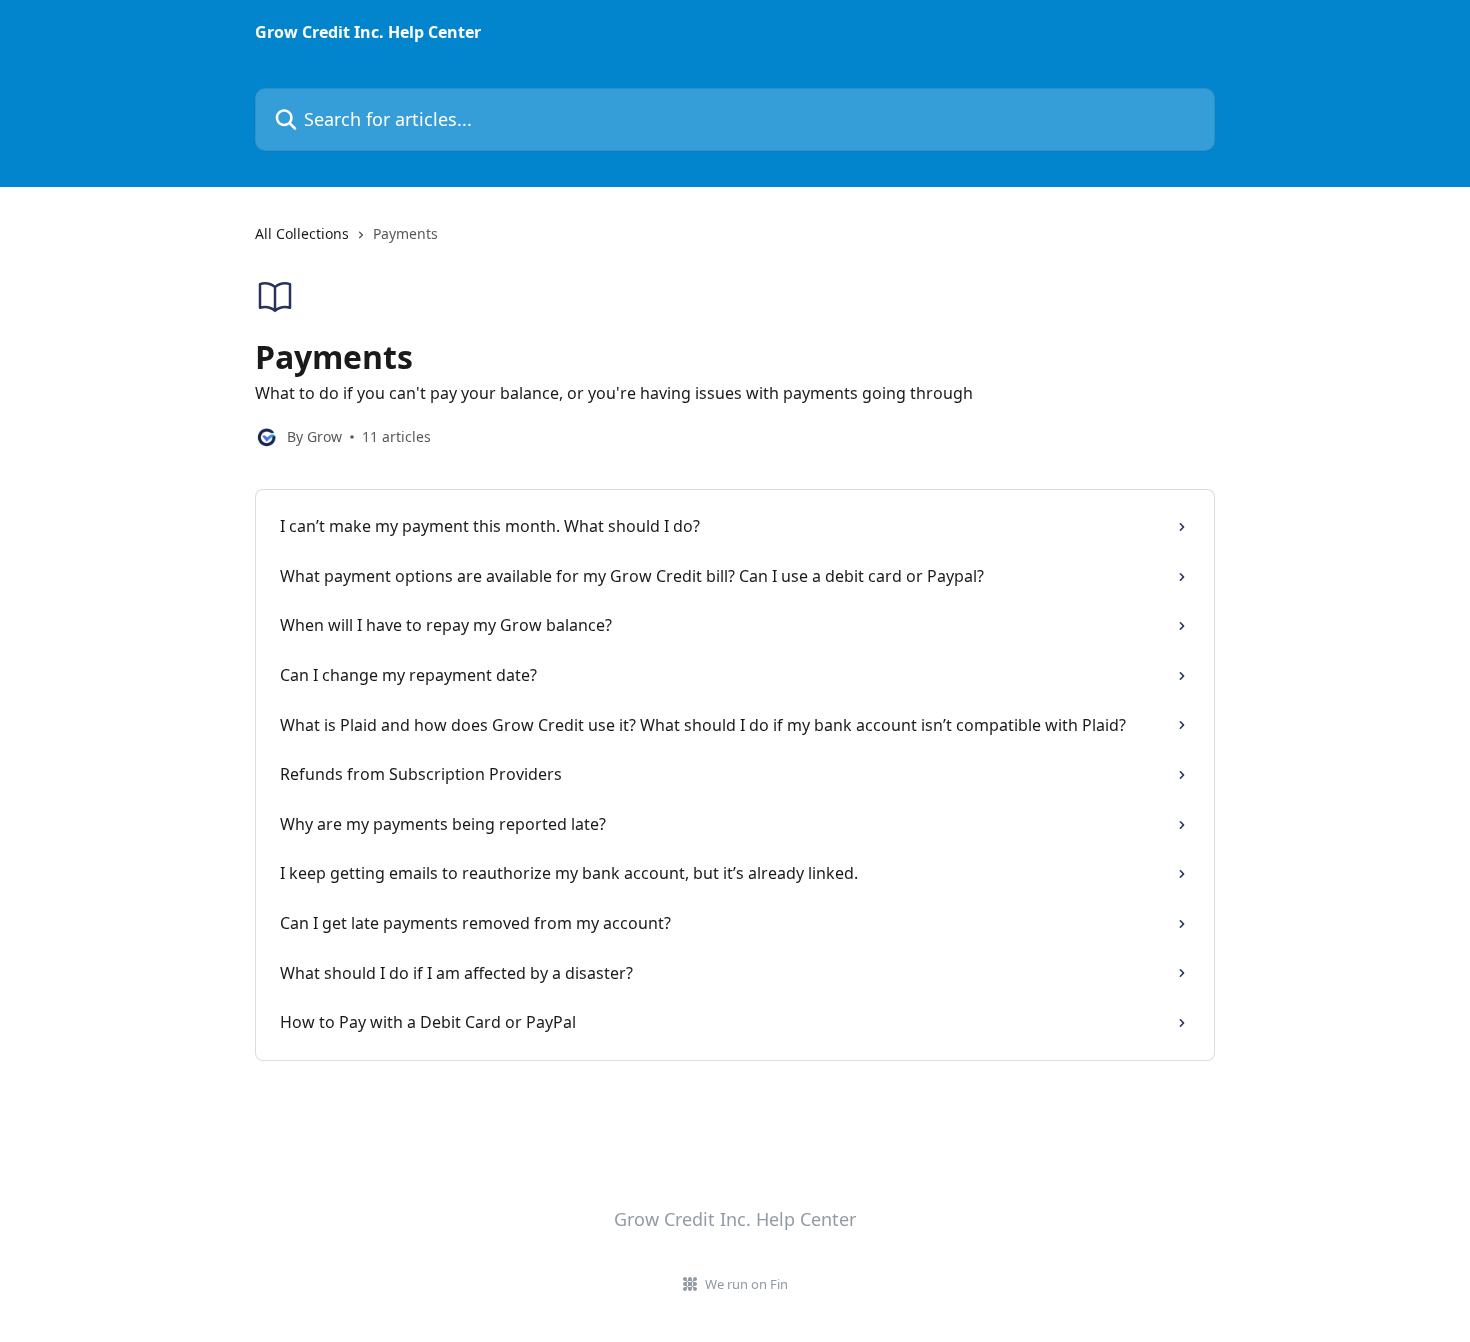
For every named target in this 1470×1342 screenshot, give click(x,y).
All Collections (302, 233)
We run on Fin (746, 1284)
